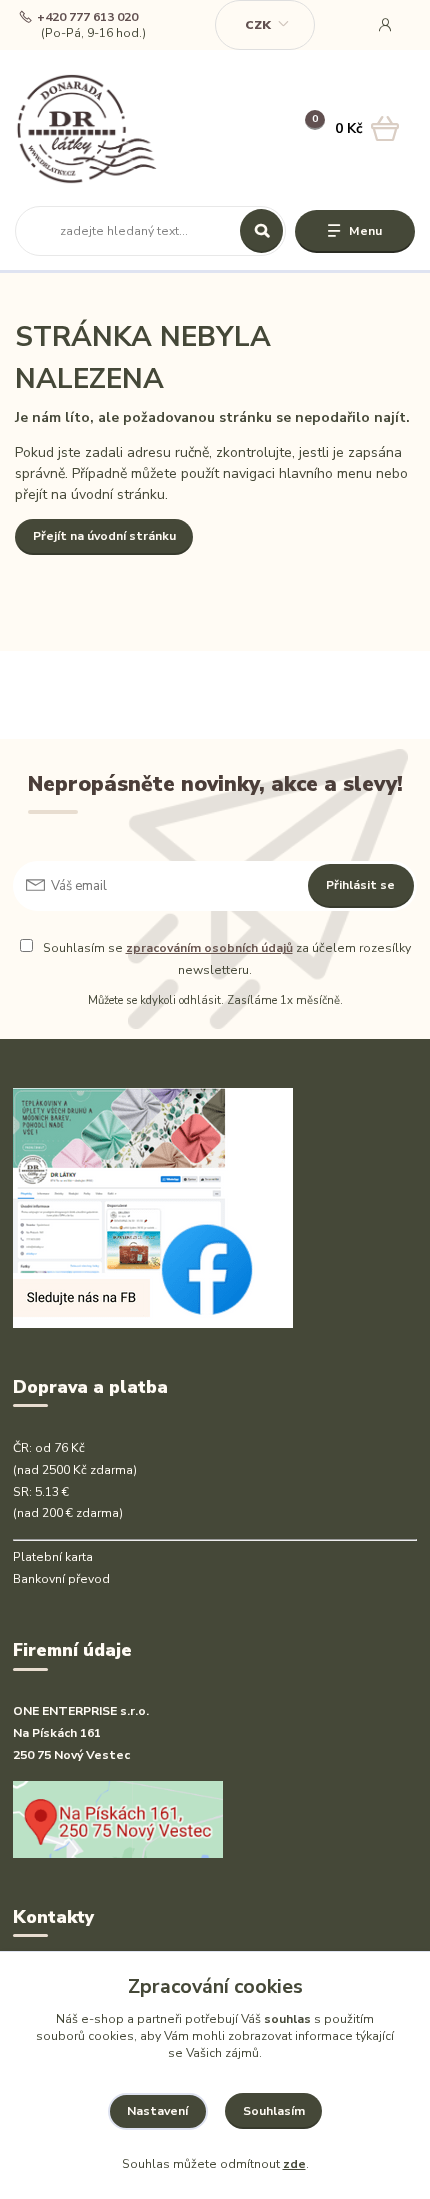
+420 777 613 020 (87, 17)
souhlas (287, 2019)
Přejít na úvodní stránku (104, 536)
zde (294, 2164)
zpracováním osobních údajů (209, 948)
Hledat (261, 231)
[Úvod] (86, 129)
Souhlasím (274, 2111)
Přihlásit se (360, 885)
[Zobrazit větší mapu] (118, 1818)
